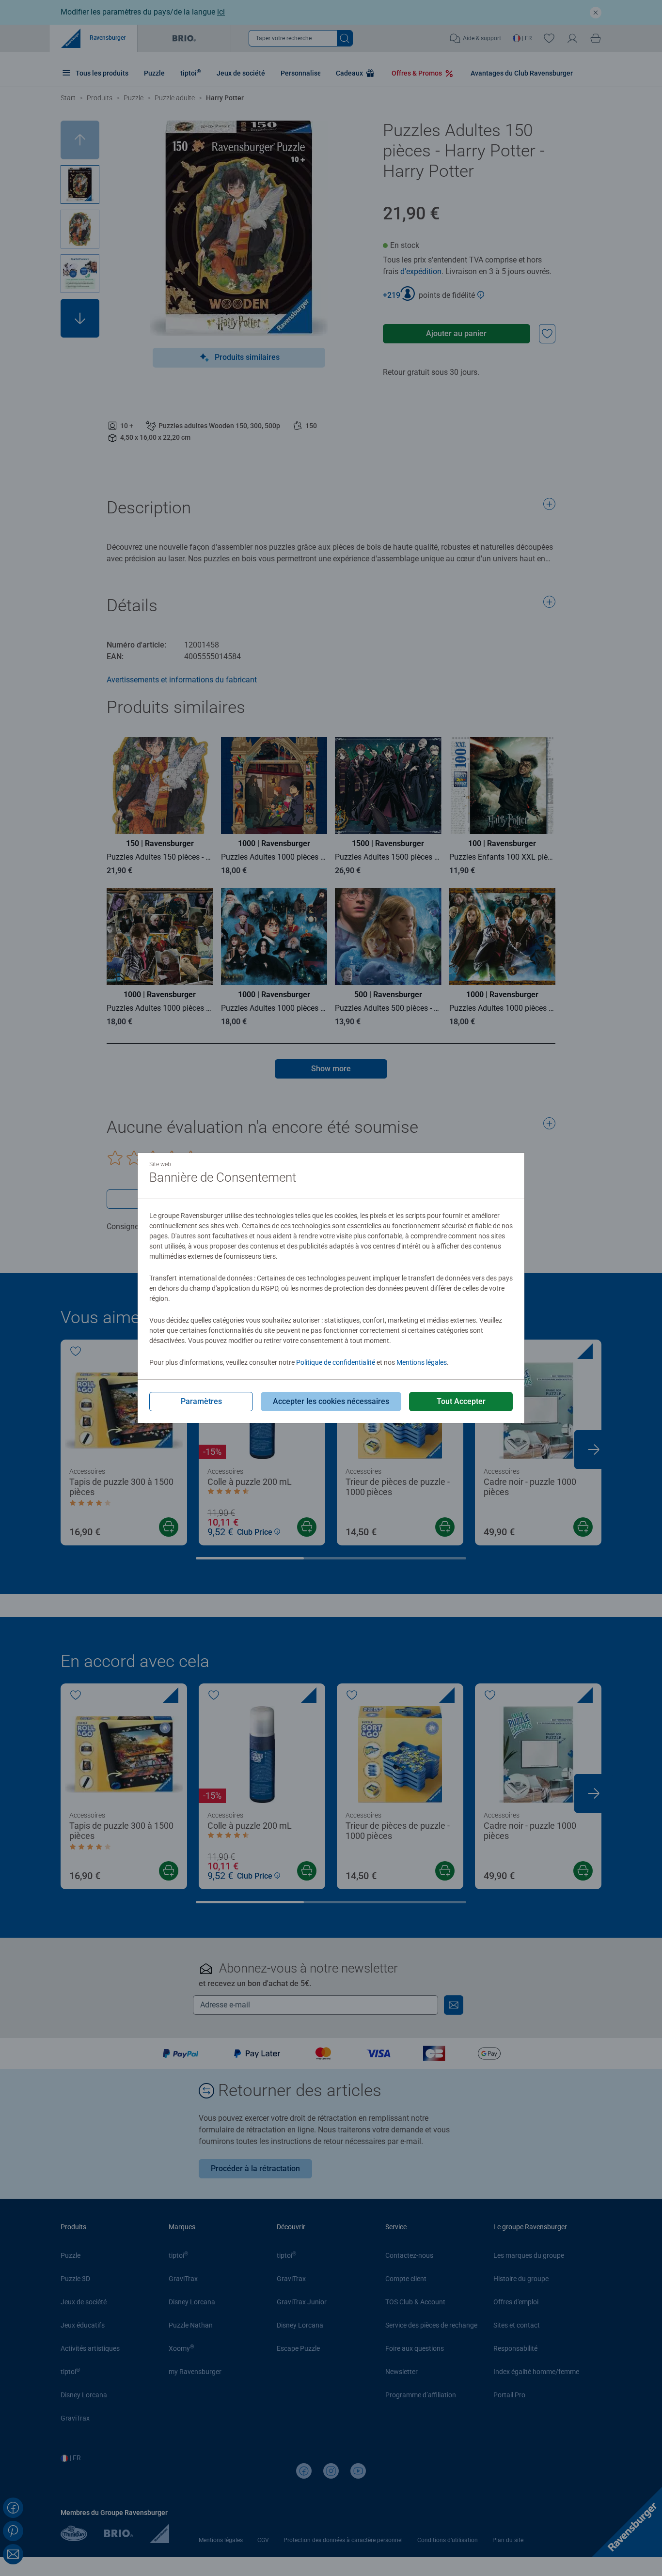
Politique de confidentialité (336, 1362)
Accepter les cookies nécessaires (331, 1401)
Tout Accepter (461, 1401)
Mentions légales (422, 1362)
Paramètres (201, 1401)
